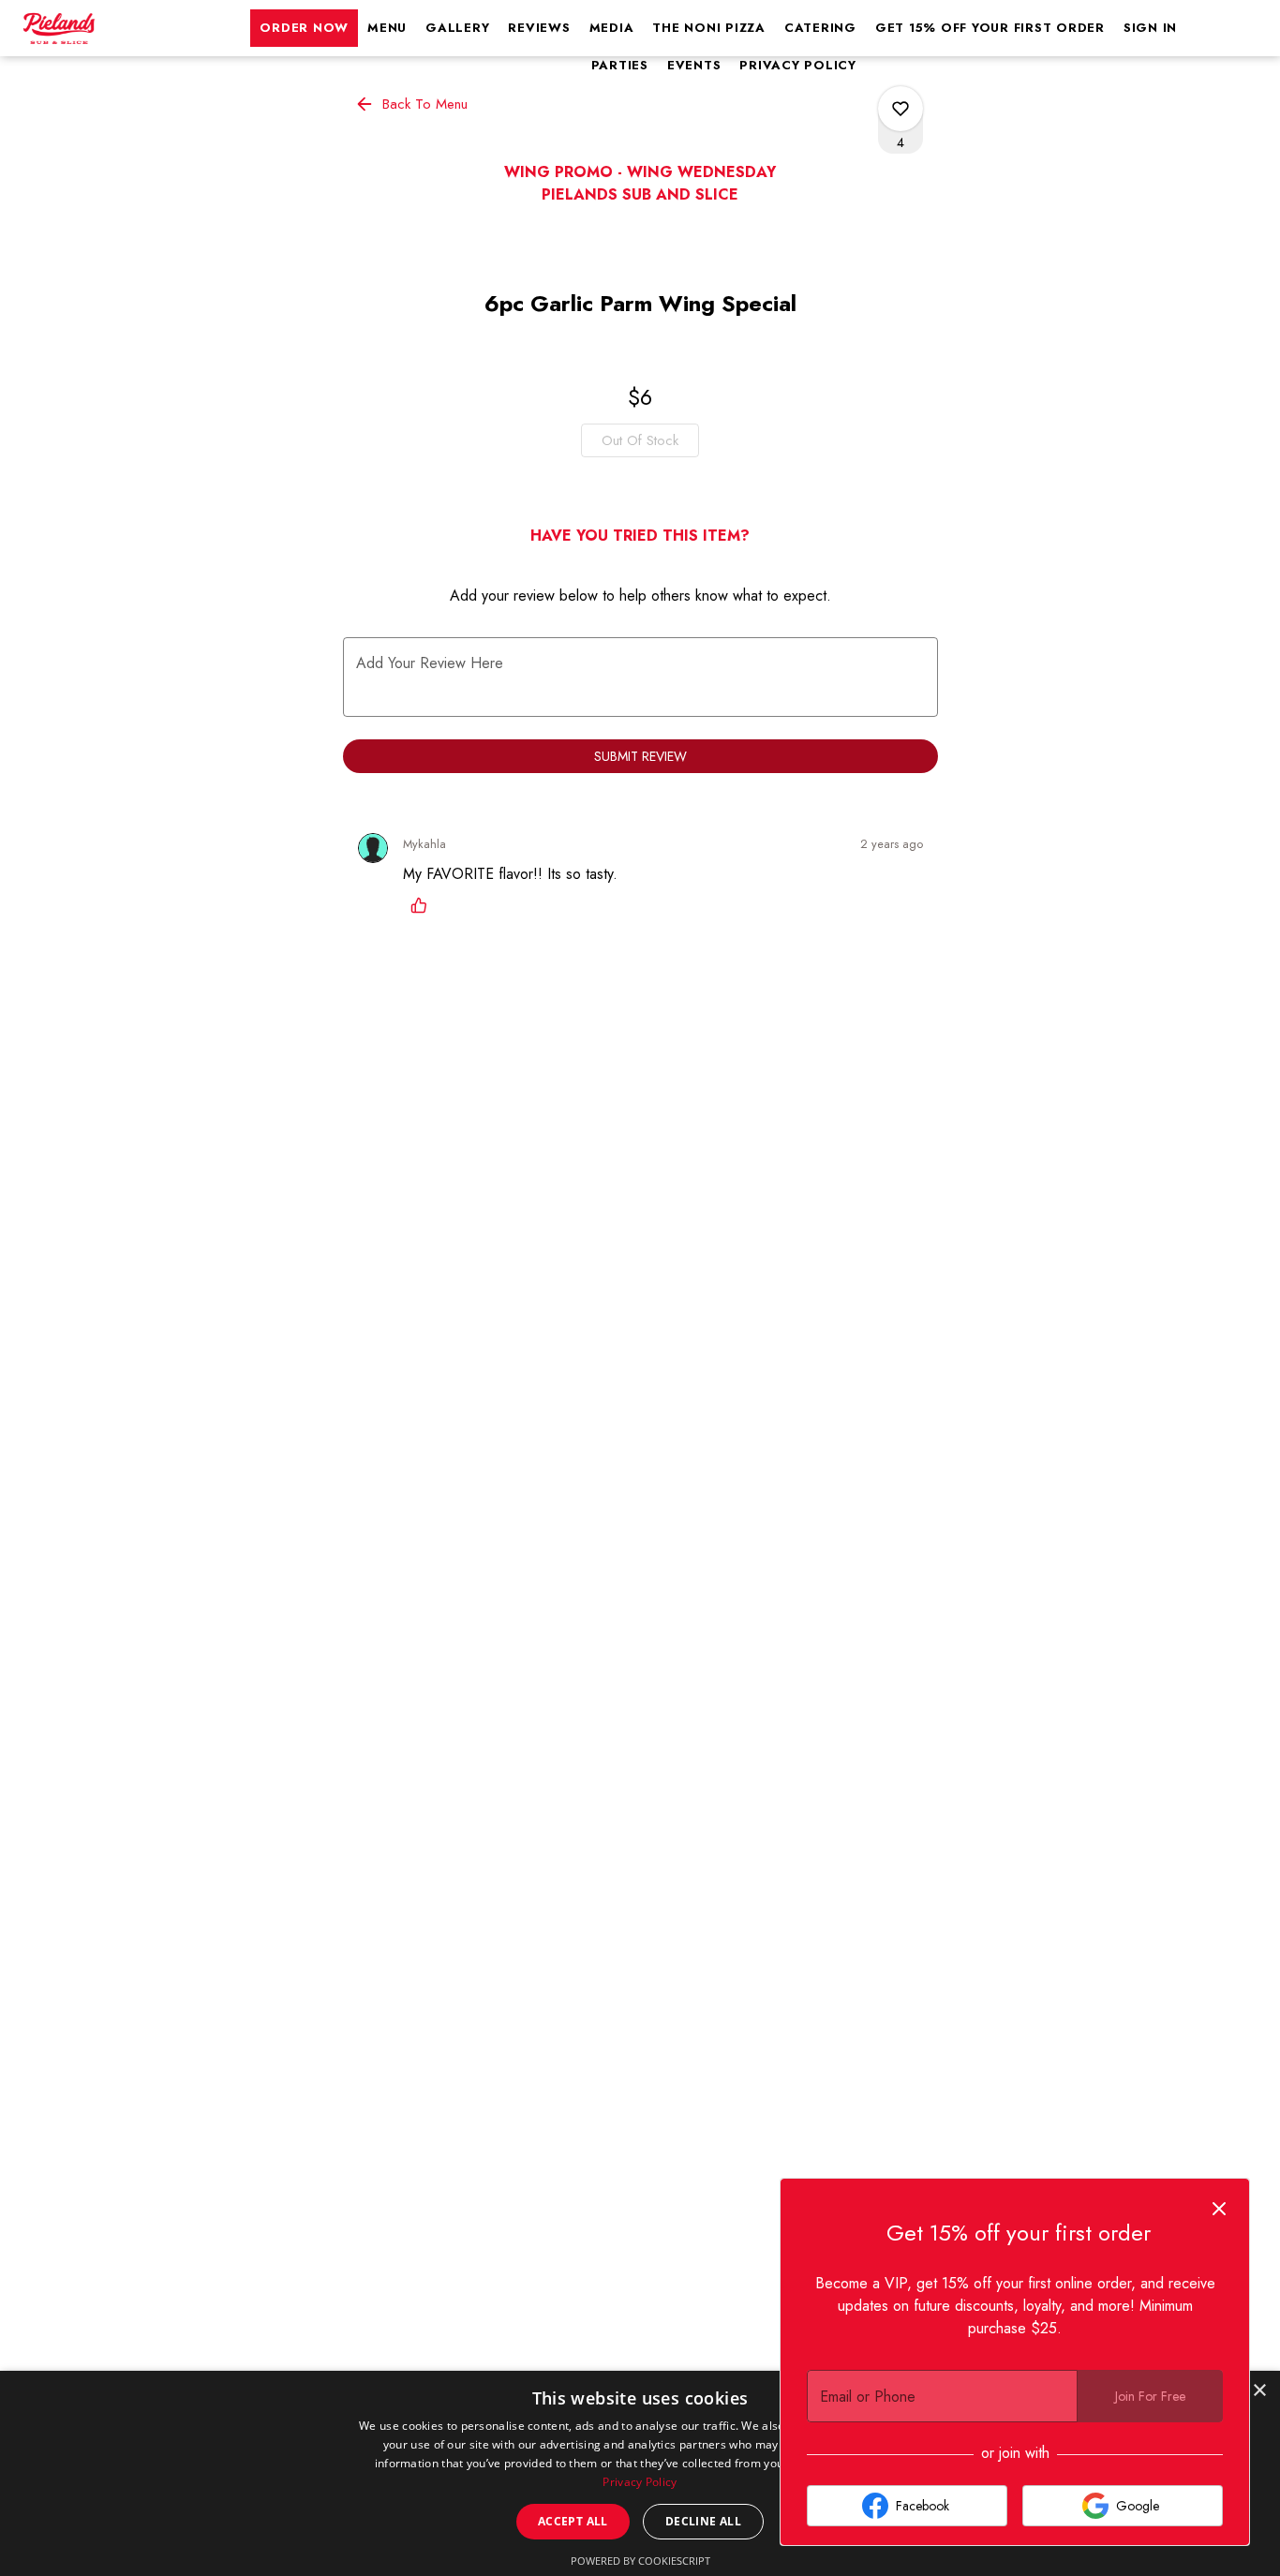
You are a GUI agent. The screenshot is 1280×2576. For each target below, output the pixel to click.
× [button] (1259, 2391)
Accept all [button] (573, 2521)
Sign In (1150, 28)
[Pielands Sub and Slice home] (99, 28)
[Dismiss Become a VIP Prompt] (1219, 2209)
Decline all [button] (703, 2521)
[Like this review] (424, 905)
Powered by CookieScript (640, 2561)
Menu (387, 28)
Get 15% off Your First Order (990, 28)
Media (612, 28)
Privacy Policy (798, 65)
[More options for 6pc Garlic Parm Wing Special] (900, 109)
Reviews (539, 28)
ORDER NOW (304, 28)
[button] (413, 104)
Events (694, 65)
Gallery (457, 28)
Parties (620, 65)
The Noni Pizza (709, 28)
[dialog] (640, 2473)
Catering (820, 28)
